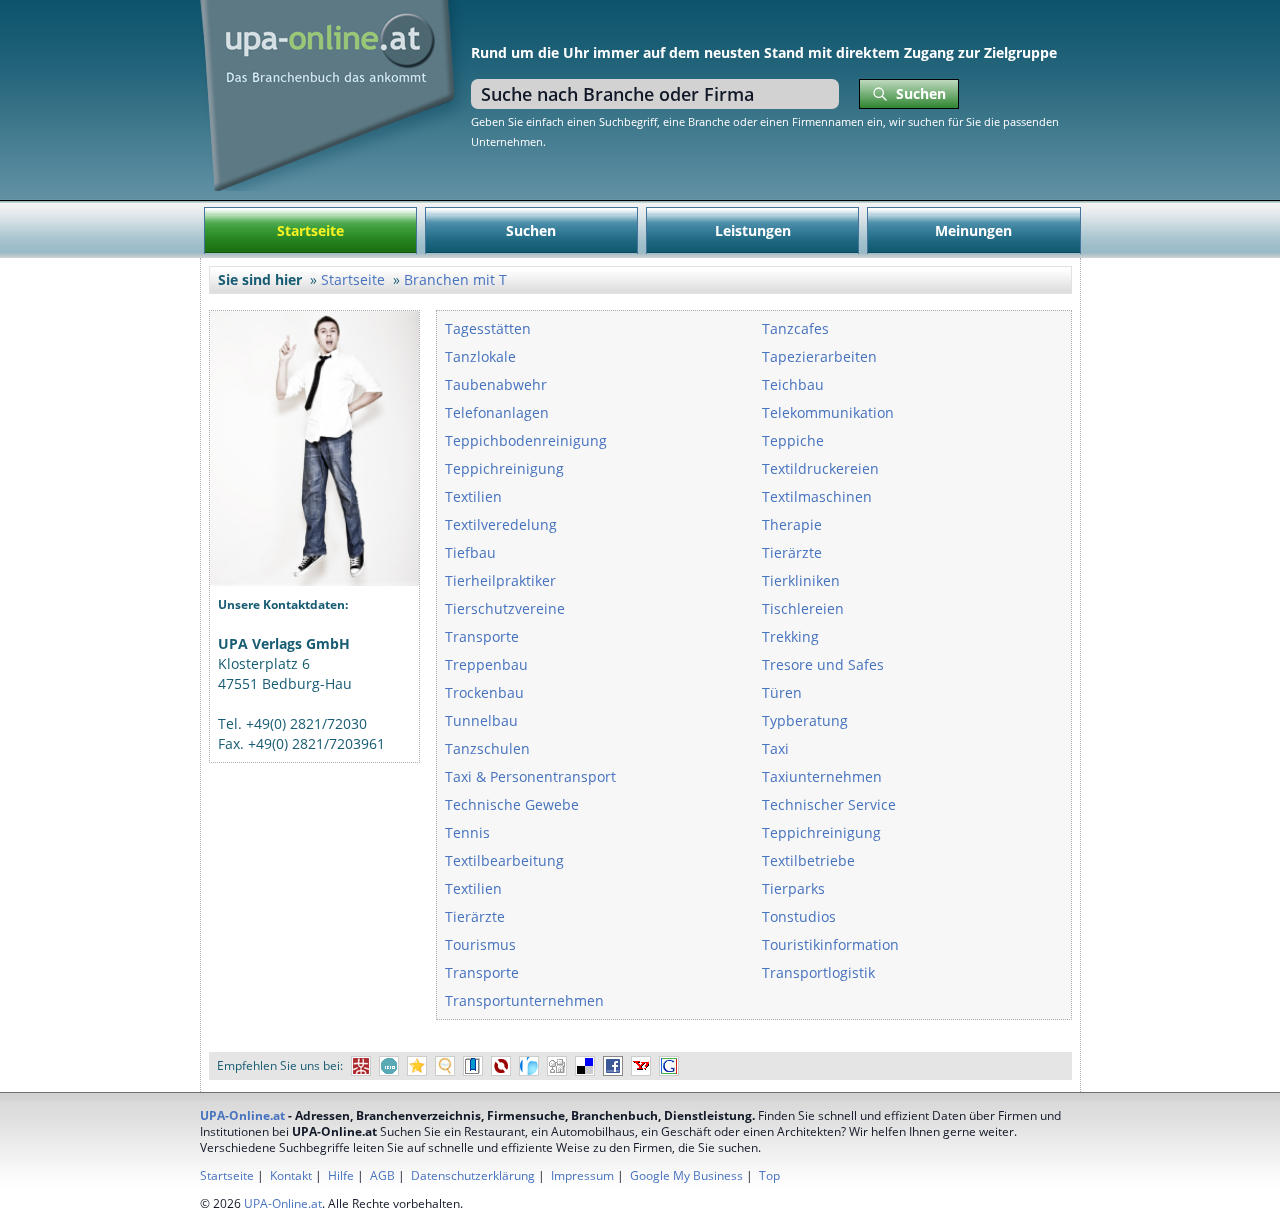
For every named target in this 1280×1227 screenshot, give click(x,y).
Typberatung (805, 720)
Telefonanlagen (497, 412)
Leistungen (753, 230)
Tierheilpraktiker (500, 580)
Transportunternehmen (524, 1000)
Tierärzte (792, 552)
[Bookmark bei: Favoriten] (417, 1066)
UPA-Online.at (242, 1115)
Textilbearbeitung (504, 860)
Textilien (473, 496)
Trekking (790, 636)
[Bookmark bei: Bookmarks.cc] (473, 1066)
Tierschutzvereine (505, 608)
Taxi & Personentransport (530, 776)
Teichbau (793, 384)
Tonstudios (799, 916)
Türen (782, 692)
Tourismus (480, 944)
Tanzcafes (795, 328)
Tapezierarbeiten (819, 356)
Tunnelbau (481, 720)
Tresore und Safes (823, 664)
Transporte (482, 636)
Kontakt (291, 1175)
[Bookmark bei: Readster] (529, 1066)
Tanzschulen (487, 748)
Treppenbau (486, 664)
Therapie (792, 524)
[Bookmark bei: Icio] (389, 1066)
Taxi (775, 748)
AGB (382, 1175)
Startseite (310, 230)
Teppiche (793, 440)
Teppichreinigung (504, 468)
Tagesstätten (488, 328)
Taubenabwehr (496, 384)
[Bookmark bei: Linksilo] (501, 1066)
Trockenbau (484, 692)
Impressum (582, 1175)
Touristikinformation (830, 944)
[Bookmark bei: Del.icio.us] (585, 1066)
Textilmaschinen (817, 496)
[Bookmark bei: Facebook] (613, 1066)
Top (769, 1175)
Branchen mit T (455, 279)
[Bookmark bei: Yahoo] (641, 1066)
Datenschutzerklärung (473, 1175)
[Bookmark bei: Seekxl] (445, 1066)
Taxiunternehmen (822, 776)
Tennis (467, 832)
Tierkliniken (801, 580)
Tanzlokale (480, 356)
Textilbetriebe (808, 860)
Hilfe (341, 1175)
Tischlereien (803, 608)
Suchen (531, 230)
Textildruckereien (820, 468)
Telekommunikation (828, 412)
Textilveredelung (501, 524)
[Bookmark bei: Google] (669, 1066)
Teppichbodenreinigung (526, 440)
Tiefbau (470, 552)
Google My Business (686, 1175)
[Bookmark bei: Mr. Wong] (361, 1066)
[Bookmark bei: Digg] (557, 1066)
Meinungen (973, 230)
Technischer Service (829, 804)
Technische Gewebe (512, 804)
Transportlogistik (818, 972)
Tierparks (793, 888)
